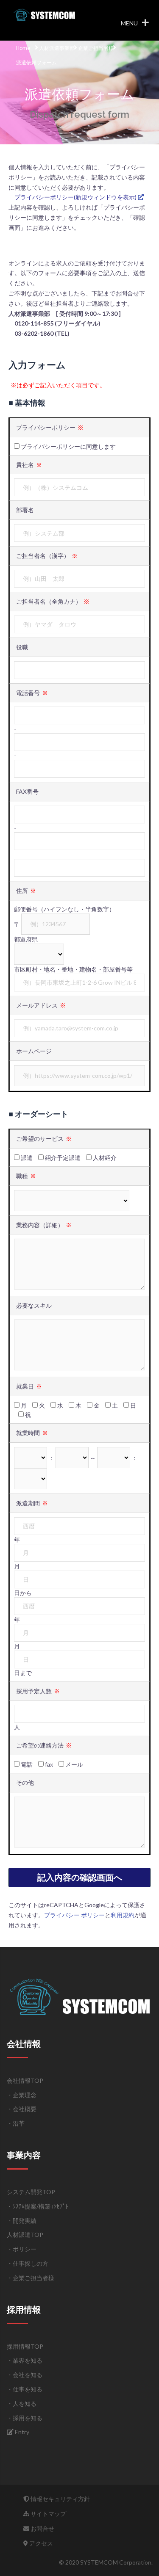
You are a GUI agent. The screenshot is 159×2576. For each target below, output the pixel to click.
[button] (129, 23)
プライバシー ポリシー (74, 1915)
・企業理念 (22, 2095)
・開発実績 (22, 2221)
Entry (21, 2432)
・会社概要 (22, 2109)
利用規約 (123, 1915)
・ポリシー (22, 2249)
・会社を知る (25, 2375)
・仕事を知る (25, 2389)
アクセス (40, 2543)
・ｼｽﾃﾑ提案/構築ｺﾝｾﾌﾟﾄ (38, 2206)
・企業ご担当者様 (31, 2278)
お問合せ (42, 2528)
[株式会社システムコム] (45, 14)
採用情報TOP (25, 2346)
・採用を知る (25, 2418)
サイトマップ (48, 2514)
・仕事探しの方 (28, 2263)
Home (23, 48)
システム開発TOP (31, 2192)
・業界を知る (25, 2360)
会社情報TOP (25, 2080)
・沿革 (16, 2123)
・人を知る (22, 2403)
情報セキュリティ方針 (60, 2499)
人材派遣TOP (25, 2235)
